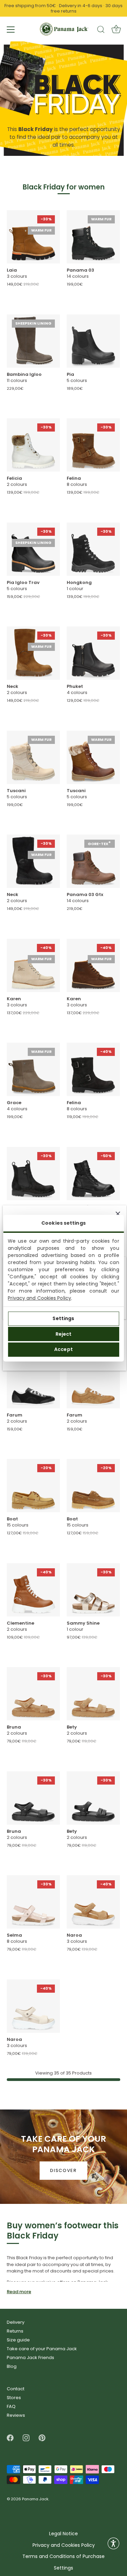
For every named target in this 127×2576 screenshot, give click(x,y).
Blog (12, 2366)
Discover (63, 2170)
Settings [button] (63, 2568)
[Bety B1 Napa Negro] (93, 1798)
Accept (63, 1349)
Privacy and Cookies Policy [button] (64, 2545)
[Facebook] (10, 2438)
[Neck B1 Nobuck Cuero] (33, 653)
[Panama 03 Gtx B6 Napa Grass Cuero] (93, 861)
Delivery (16, 2322)
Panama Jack (35, 2499)
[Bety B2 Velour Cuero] (93, 1694)
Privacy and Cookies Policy (39, 1298)
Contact (16, 2389)
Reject (64, 1334)
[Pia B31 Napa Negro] (93, 341)
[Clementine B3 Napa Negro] (93, 1174)
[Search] (101, 31)
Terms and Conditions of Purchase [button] (63, 2556)
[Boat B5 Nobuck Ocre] (33, 1486)
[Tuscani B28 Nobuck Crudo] (33, 757)
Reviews (16, 2415)
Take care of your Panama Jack (42, 2349)
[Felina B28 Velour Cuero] (93, 445)
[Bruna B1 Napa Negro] (33, 1798)
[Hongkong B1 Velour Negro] (93, 549)
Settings (63, 1318)
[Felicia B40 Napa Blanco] (33, 445)
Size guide (18, 2340)
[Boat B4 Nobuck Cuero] (93, 1486)
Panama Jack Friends (30, 2358)
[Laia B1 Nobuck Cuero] (33, 237)
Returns (15, 2331)
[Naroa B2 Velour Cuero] (93, 1902)
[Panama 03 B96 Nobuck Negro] (93, 237)
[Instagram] (26, 2438)
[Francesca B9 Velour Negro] (33, 1174)
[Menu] (11, 30)
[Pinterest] (42, 2438)
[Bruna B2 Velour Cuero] (33, 1694)
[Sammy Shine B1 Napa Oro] (93, 1590)
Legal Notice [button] (63, 2534)
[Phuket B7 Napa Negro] (93, 653)
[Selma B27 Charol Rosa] (33, 1902)
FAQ (11, 2406)
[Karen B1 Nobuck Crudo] (33, 965)
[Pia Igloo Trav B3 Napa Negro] (33, 549)
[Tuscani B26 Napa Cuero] (93, 757)
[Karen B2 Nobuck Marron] (93, 965)
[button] (113, 2543)
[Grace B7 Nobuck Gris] (33, 1069)
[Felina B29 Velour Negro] (93, 1069)
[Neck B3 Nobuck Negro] (33, 861)
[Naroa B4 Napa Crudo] (33, 2006)
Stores (14, 2398)
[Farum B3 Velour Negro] (33, 1382)
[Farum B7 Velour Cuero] (93, 1382)
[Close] (118, 1214)
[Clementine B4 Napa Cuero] (33, 1590)
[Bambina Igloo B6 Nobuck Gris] (33, 341)
